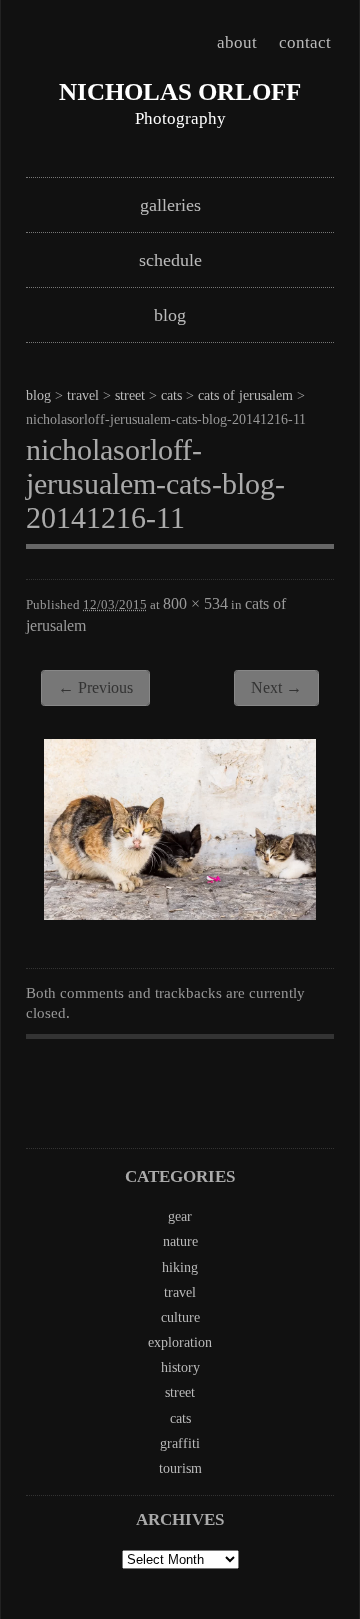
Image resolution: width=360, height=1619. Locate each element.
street (130, 395)
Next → (276, 687)
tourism (180, 1468)
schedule (170, 260)
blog (170, 315)
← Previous (95, 687)
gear (180, 1216)
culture (180, 1317)
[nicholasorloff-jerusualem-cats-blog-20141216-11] (180, 914)
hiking (180, 1267)
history (180, 1367)
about (237, 42)
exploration (180, 1342)
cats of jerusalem (245, 395)
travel (83, 395)
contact (305, 42)
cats (171, 395)
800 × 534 (195, 603)
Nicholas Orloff (180, 91)
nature (180, 1241)
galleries (170, 205)
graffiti (180, 1443)
